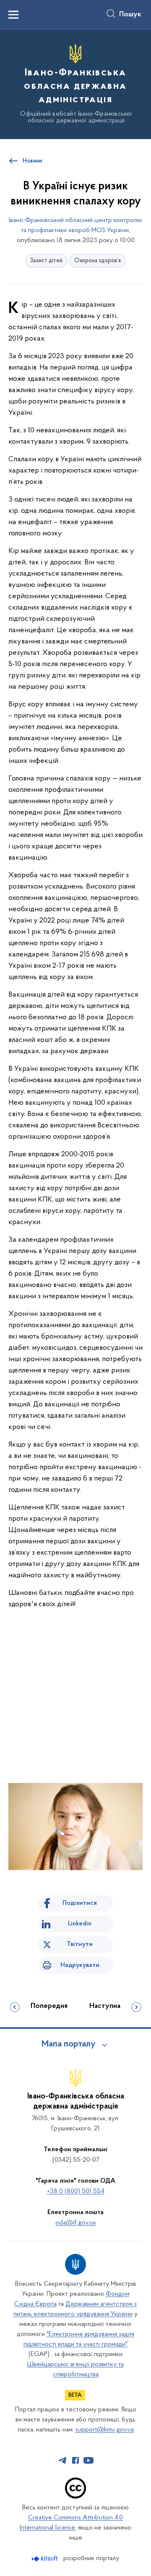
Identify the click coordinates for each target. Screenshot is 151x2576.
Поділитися (80, 1903)
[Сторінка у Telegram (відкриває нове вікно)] (62, 2460)
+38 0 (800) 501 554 (76, 2191)
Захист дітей (46, 261)
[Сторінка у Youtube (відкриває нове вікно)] (89, 2460)
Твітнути (80, 1944)
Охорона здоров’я (98, 261)
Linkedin (80, 1924)
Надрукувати (80, 1965)
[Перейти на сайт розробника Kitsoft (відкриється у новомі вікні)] (46, 2559)
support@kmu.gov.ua (105, 2430)
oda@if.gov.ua (75, 2223)
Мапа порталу (69, 2044)
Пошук (130, 15)
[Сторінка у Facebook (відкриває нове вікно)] (75, 2460)
